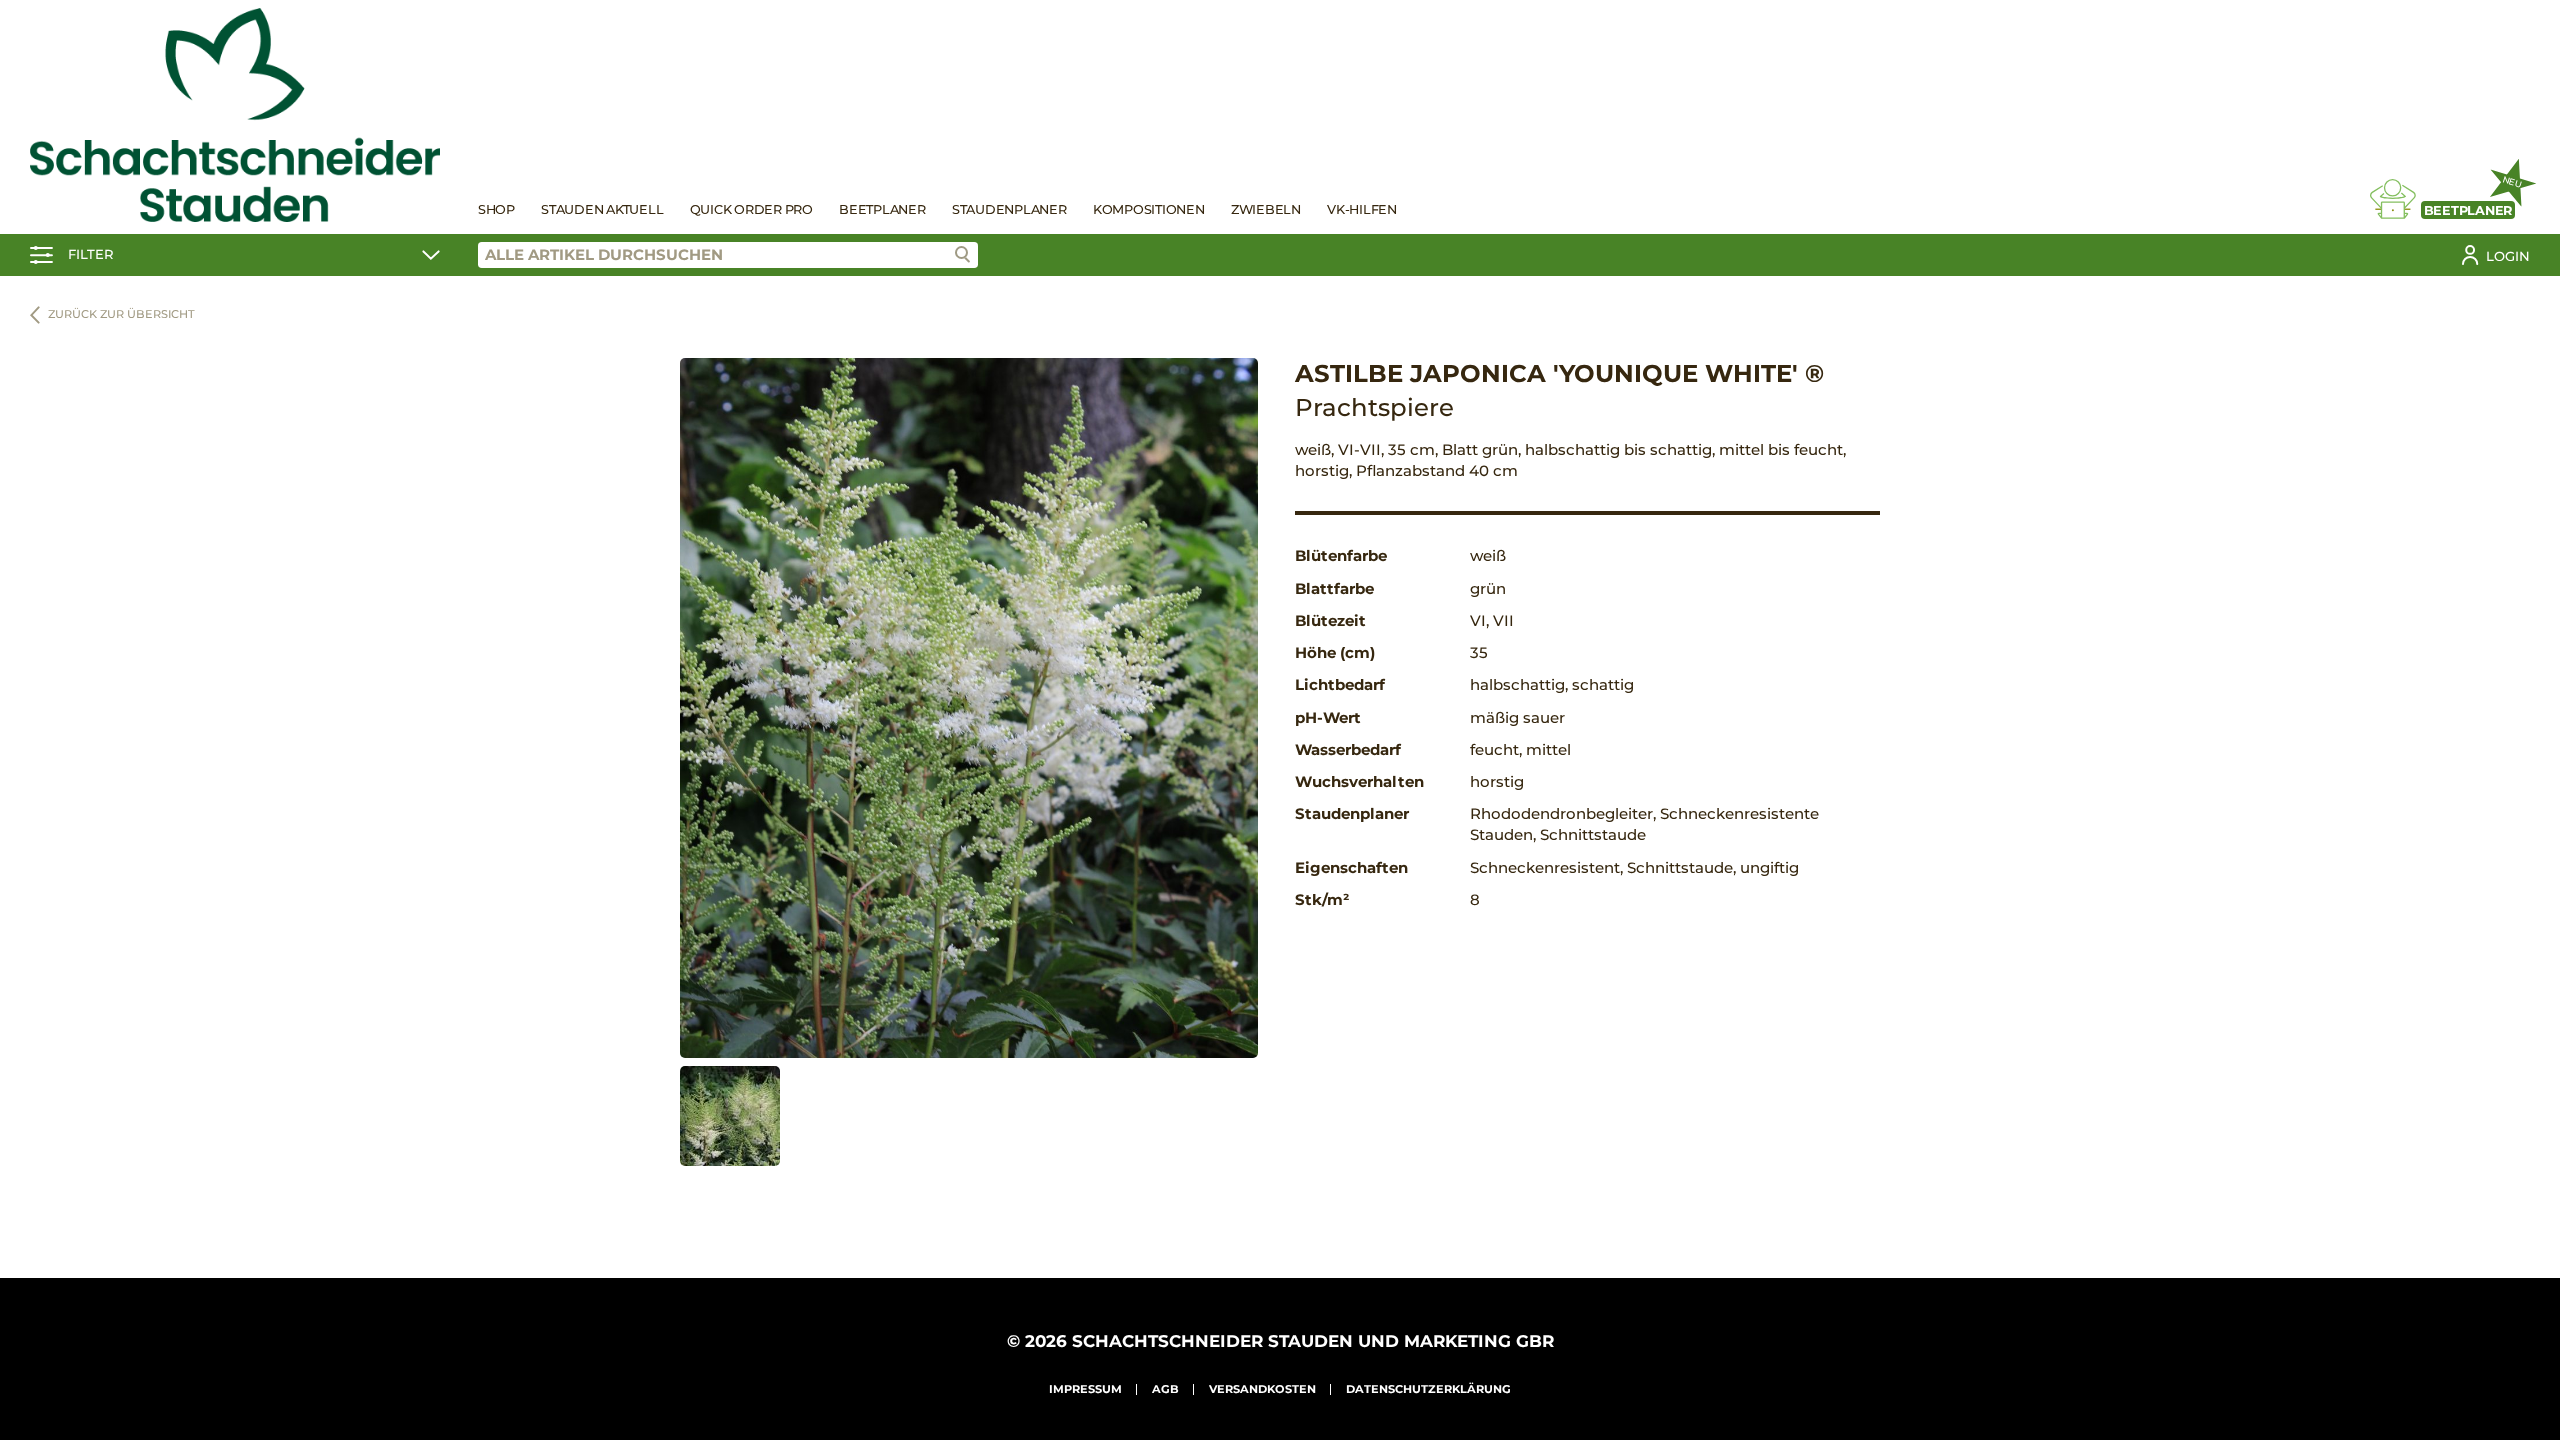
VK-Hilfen (1362, 209)
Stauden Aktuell (602, 209)
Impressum (1085, 1389)
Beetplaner (882, 209)
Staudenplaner (1009, 209)
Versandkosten (1262, 1389)
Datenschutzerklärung (1428, 1389)
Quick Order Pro (751, 209)
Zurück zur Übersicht (121, 314)
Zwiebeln (1266, 209)
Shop (496, 209)
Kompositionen (1149, 209)
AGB (1165, 1389)
